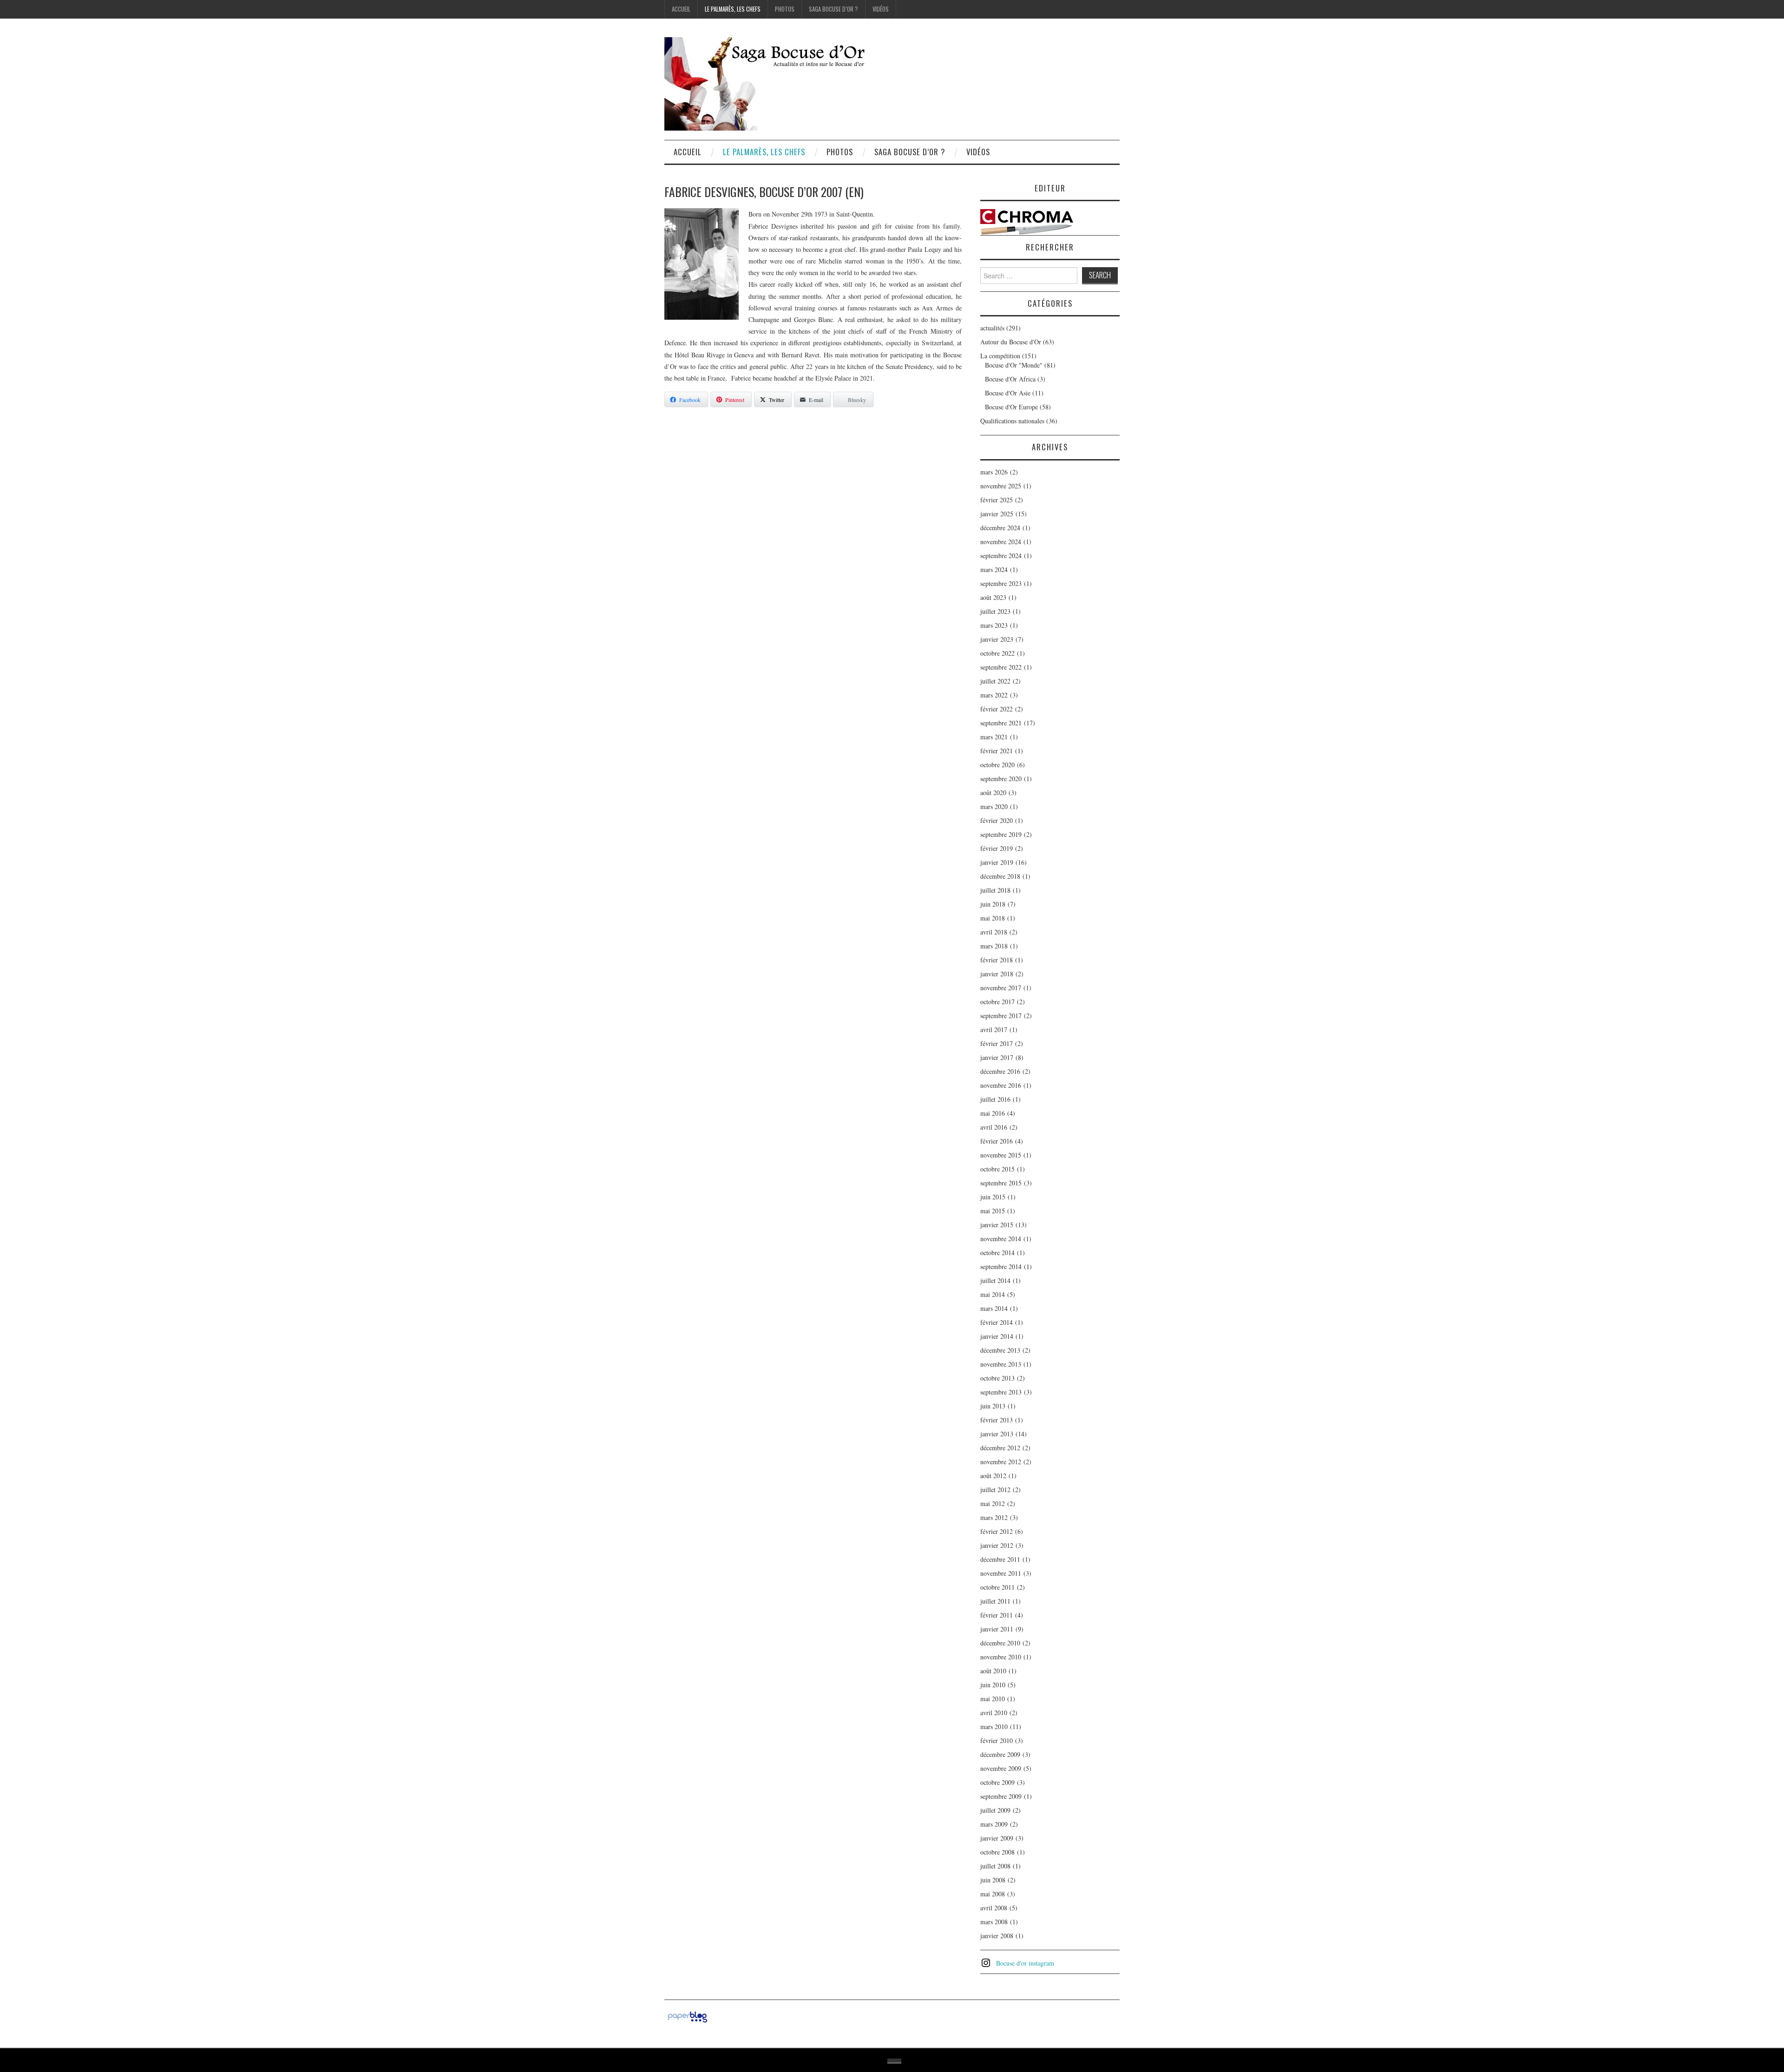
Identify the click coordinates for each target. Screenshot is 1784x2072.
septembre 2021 (1001, 723)
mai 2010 (993, 1699)
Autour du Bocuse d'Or (1011, 342)
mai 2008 (993, 1894)
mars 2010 (994, 1727)
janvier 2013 (997, 1434)
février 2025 (997, 500)
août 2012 (993, 1476)
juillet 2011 (995, 1601)
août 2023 (993, 597)
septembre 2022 (1001, 667)
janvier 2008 (997, 1936)
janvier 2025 (997, 514)
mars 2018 (994, 946)
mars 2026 (994, 472)
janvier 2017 (997, 1057)
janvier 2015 (997, 1225)
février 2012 (997, 1531)
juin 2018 (993, 904)
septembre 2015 (1001, 1183)
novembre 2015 (1001, 1155)
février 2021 (997, 751)
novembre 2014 (1001, 1239)
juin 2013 (993, 1406)
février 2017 (997, 1043)
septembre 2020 (1001, 779)
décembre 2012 (1000, 1448)
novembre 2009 (1001, 1768)
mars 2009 (994, 1824)
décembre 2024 (1000, 528)
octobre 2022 (997, 653)
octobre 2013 (997, 1378)
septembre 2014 (1001, 1266)
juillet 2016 (995, 1099)
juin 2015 (993, 1197)
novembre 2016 (1001, 1085)
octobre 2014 (997, 1253)
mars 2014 (994, 1308)
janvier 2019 (997, 862)
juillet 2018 (995, 890)
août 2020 (993, 793)
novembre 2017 (1001, 988)
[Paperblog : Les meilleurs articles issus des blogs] (687, 2016)
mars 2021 (994, 737)
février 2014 (997, 1322)
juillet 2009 (995, 1810)
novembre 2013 (1001, 1364)
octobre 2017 (997, 1002)
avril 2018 (994, 932)
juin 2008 (993, 1880)
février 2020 (997, 820)
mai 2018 (993, 918)
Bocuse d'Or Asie (1008, 393)
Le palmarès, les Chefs (733, 9)
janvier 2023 (997, 639)
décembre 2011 (1000, 1559)
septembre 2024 (1001, 556)
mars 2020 (994, 806)
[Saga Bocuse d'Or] (780, 83)
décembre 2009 (1000, 1754)
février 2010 (997, 1740)
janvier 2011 (997, 1629)
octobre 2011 (997, 1587)
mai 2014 (993, 1294)
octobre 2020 (997, 765)
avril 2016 (994, 1127)
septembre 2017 (1001, 1016)
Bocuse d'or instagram (1025, 1963)
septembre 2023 (1001, 583)
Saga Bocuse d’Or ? (833, 9)
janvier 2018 (997, 974)
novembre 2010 (1001, 1657)
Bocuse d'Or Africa (1010, 379)
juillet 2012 (995, 1490)
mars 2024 (994, 569)
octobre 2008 (997, 1852)
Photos (785, 9)
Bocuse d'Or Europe (1011, 407)
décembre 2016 (1000, 1071)
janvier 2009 (997, 1838)
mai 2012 (993, 1503)
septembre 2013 (1001, 1392)
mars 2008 (994, 1922)
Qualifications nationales (1012, 421)
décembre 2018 (1000, 876)
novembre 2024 (1001, 542)
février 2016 (997, 1141)
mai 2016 (993, 1113)
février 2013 (997, 1420)
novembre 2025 (1001, 486)
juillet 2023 (995, 611)
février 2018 (997, 960)
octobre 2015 (997, 1169)
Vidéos (881, 9)
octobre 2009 (997, 1782)
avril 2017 (994, 1029)
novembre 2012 (1001, 1462)
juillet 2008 (995, 1866)
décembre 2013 (1000, 1350)
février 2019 (997, 848)
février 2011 (997, 1615)
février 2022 (997, 709)
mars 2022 (994, 695)
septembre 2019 (1001, 834)
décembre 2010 (1000, 1643)
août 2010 (993, 1671)
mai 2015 (993, 1211)
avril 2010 (994, 1713)
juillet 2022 (995, 681)
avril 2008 (994, 1908)
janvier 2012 (997, 1545)
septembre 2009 (1001, 1796)
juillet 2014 (995, 1280)
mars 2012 (994, 1517)
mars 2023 (994, 625)
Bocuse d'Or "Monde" (1014, 365)
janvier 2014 (997, 1336)
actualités (992, 328)
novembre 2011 (1001, 1573)
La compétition (1000, 356)
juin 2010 (993, 1685)
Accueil (681, 9)
